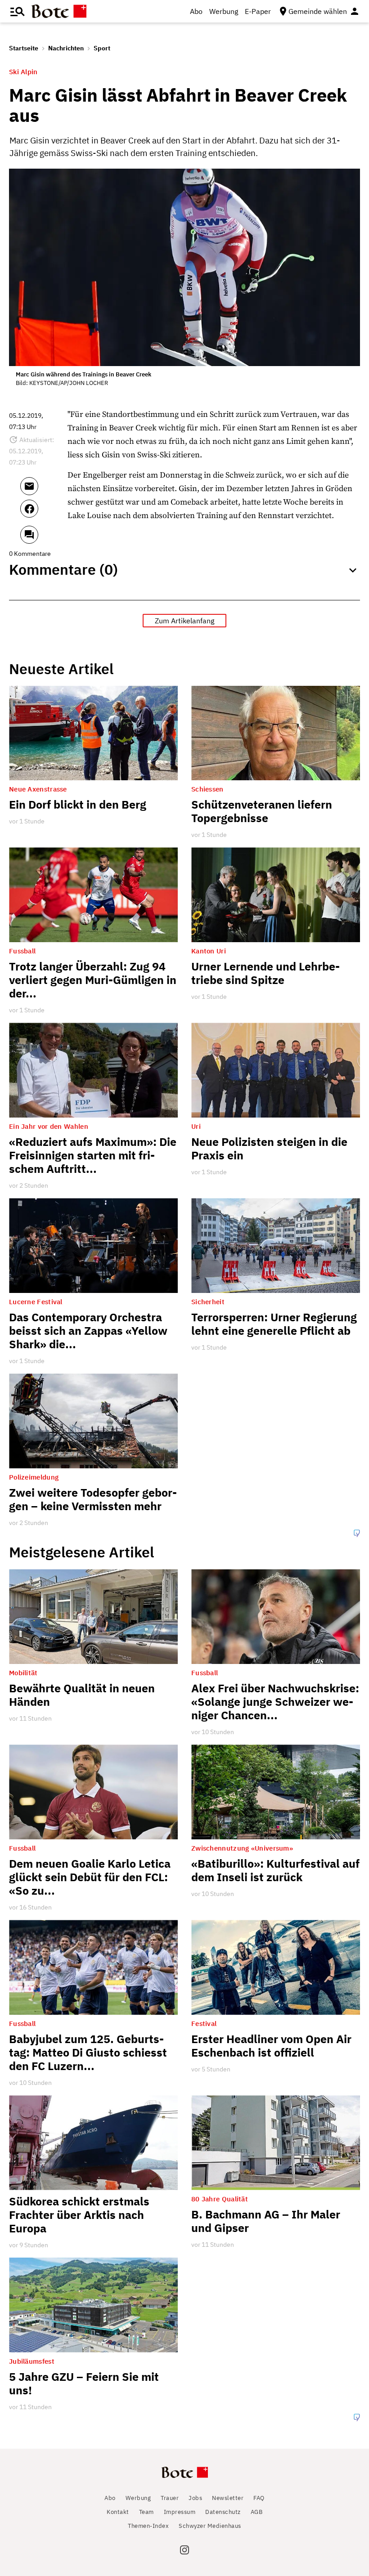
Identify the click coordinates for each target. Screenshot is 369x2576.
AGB (257, 2512)
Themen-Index (148, 2526)
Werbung (224, 11)
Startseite (24, 48)
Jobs (195, 2498)
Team (146, 2512)
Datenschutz (223, 2512)
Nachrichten (66, 48)
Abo (196, 11)
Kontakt (118, 2512)
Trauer (170, 2498)
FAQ (259, 2498)
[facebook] (42, 513)
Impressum (180, 2512)
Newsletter (228, 2498)
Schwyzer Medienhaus (210, 2526)
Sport (102, 48)
